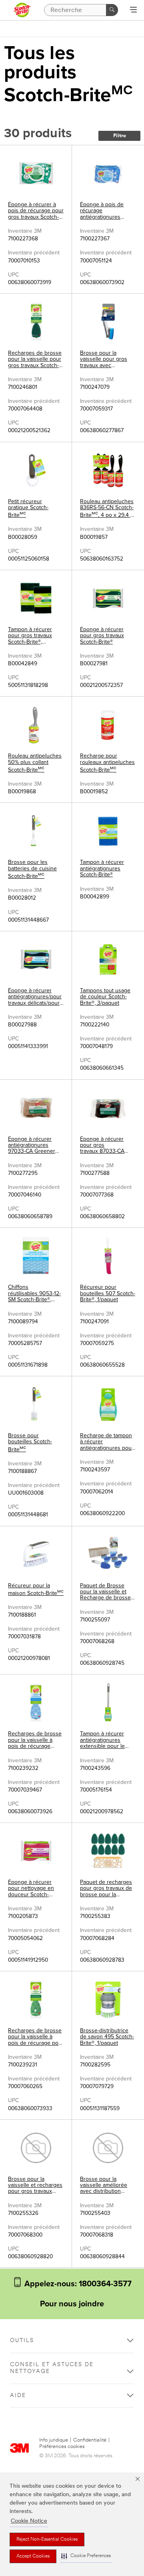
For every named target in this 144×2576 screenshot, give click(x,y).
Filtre (120, 136)
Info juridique (54, 2440)
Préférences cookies (62, 2447)
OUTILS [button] (22, 2341)
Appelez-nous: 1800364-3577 (77, 2284)
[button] (86, 2556)
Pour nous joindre (72, 2304)
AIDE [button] (18, 2396)
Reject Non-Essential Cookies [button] (47, 2539)
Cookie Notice (29, 2521)
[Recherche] (112, 10)
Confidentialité (90, 2440)
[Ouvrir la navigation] (133, 10)
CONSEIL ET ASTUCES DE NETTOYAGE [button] (52, 2368)
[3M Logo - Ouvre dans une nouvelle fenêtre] (22, 10)
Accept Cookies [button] (33, 2556)
